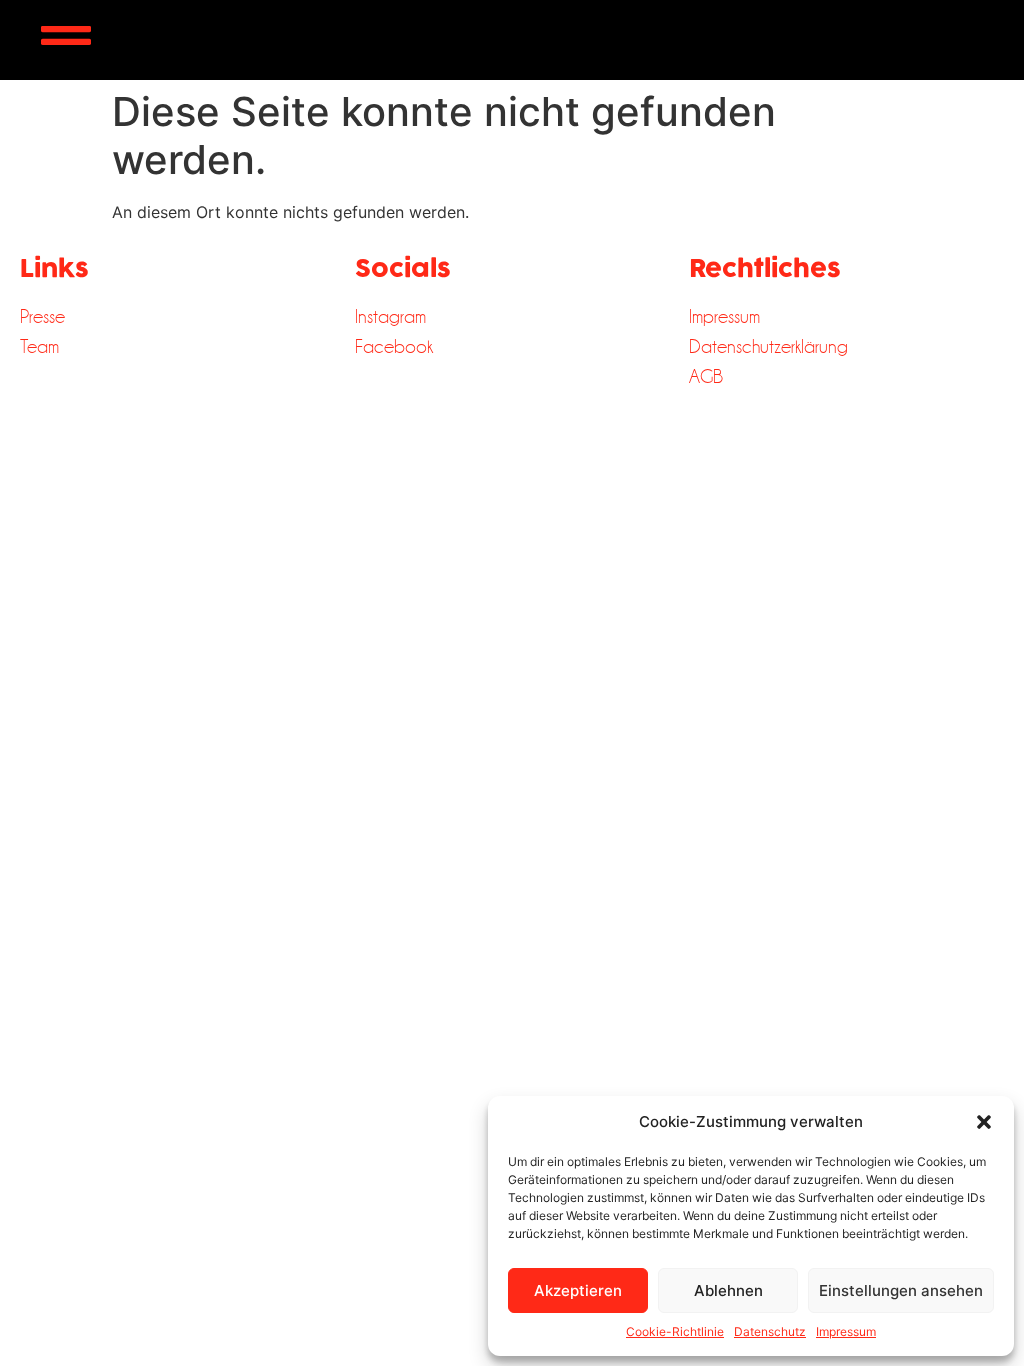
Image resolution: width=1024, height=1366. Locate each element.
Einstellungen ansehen (901, 1290)
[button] (984, 1122)
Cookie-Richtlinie (675, 1331)
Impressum (846, 1331)
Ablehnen (728, 1290)
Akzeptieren (578, 1290)
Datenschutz (770, 1331)
